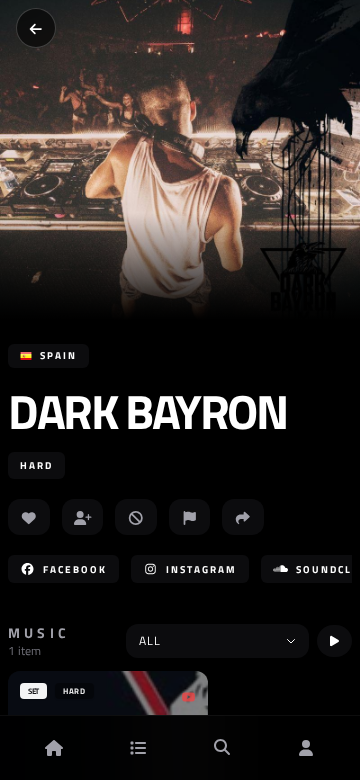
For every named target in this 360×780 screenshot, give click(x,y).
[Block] (136, 517)
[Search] (222, 748)
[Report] (190, 517)
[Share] (243, 517)
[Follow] (83, 517)
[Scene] (138, 748)
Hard (36, 465)
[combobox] (217, 641)
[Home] (54, 748)
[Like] (29, 517)
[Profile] (306, 748)
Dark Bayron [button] (147, 412)
